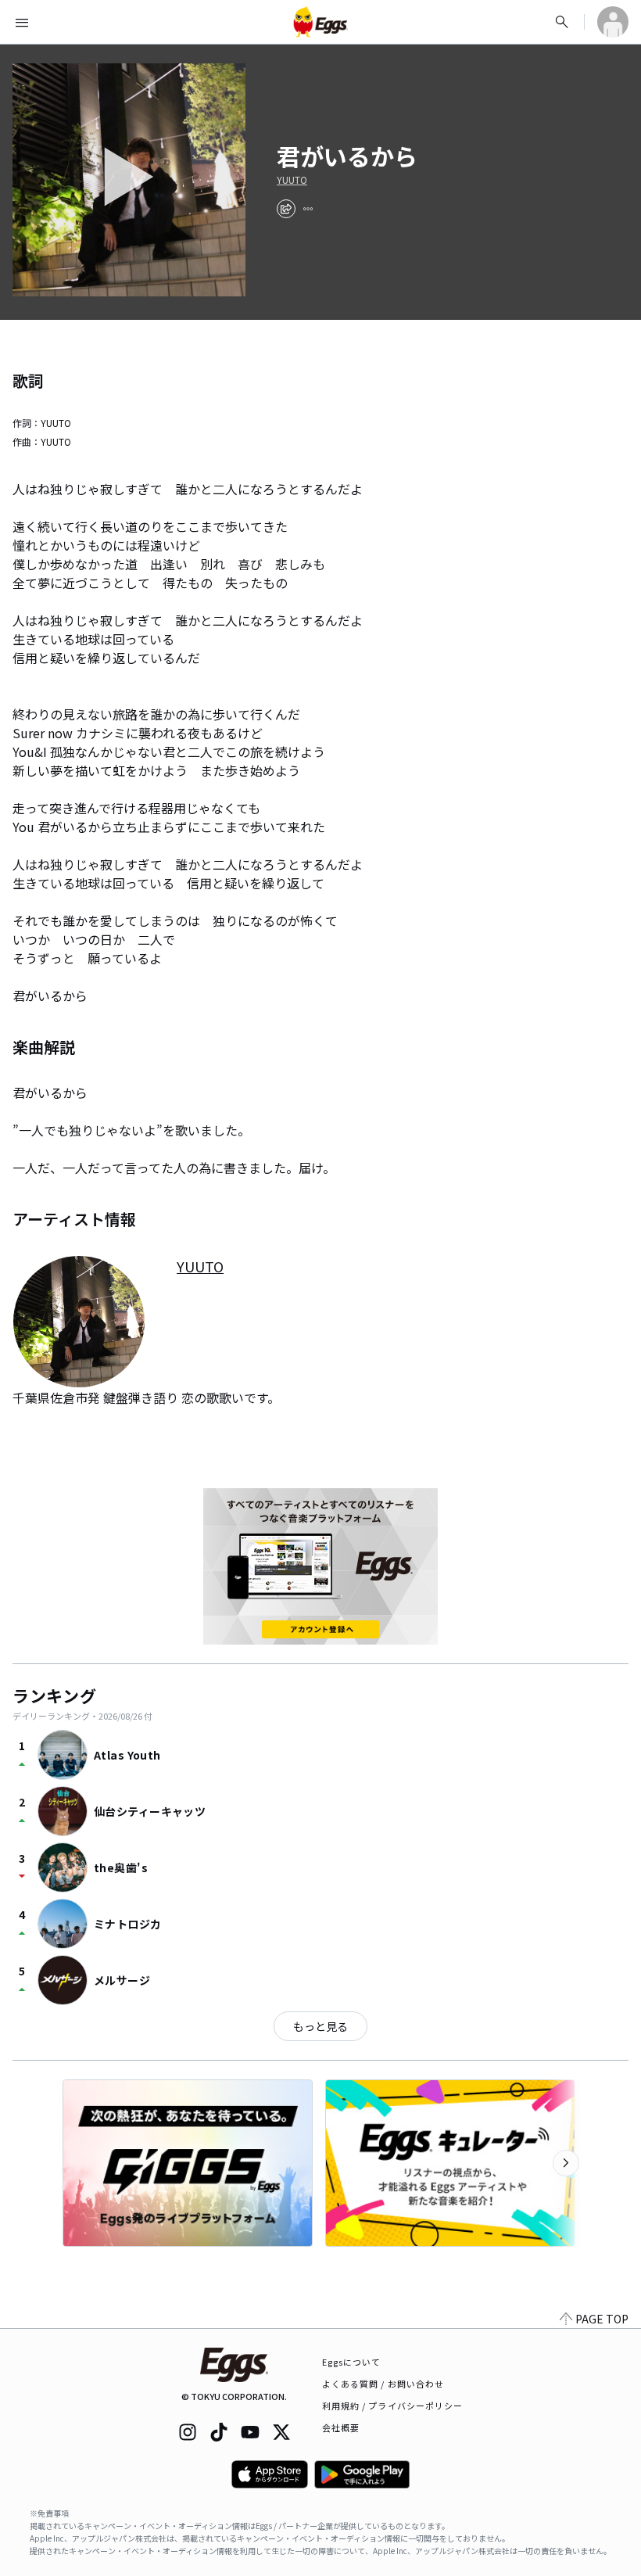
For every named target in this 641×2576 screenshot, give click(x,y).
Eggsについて (352, 2362)
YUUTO (292, 180)
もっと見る (320, 2026)
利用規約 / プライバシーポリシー (393, 2406)
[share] (286, 209)
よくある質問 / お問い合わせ (383, 2384)
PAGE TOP (602, 2319)
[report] (308, 209)
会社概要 (341, 2427)
